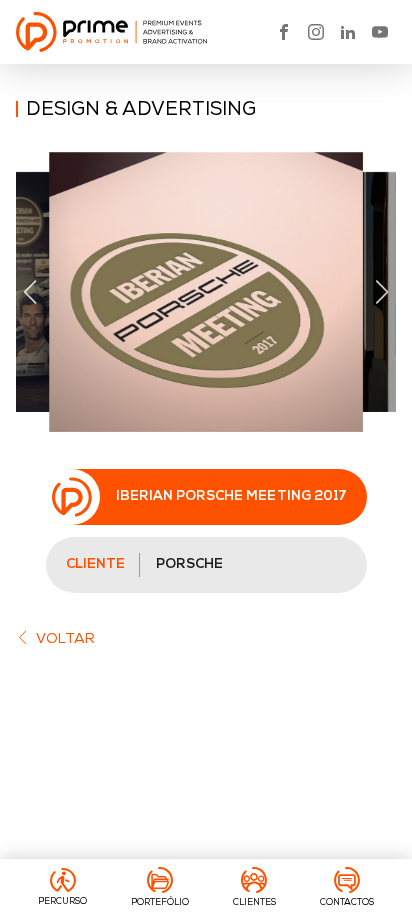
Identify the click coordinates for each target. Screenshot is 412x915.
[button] (29, 292)
